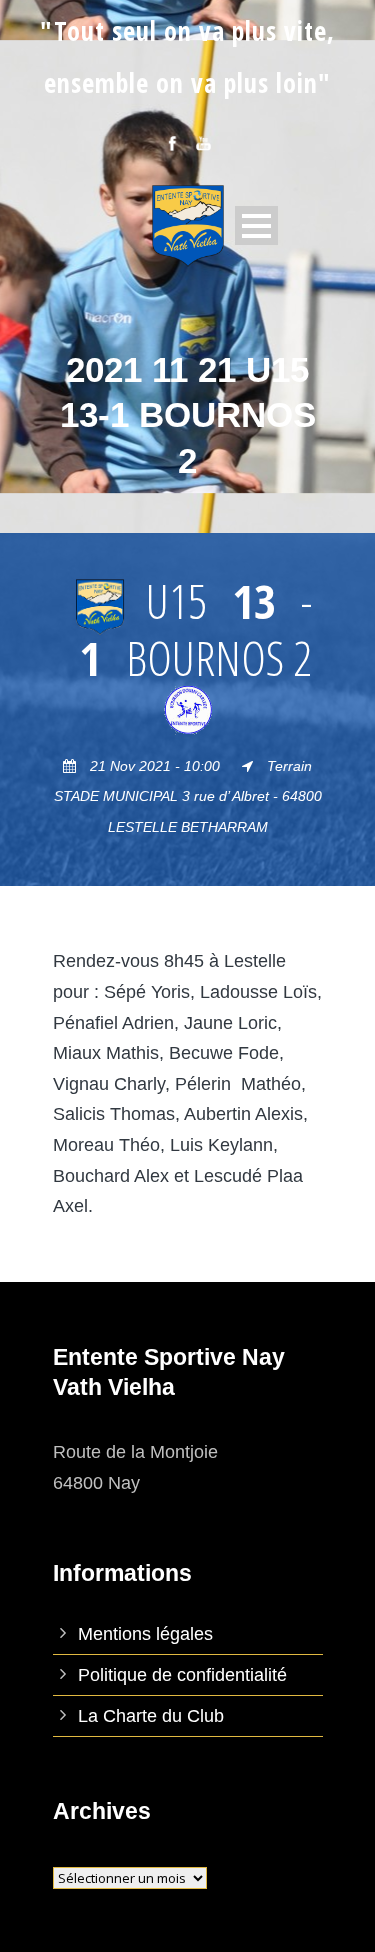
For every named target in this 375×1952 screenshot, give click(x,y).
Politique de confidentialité (182, 1675)
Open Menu (256, 225)
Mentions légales (145, 1634)
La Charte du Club (151, 1716)
